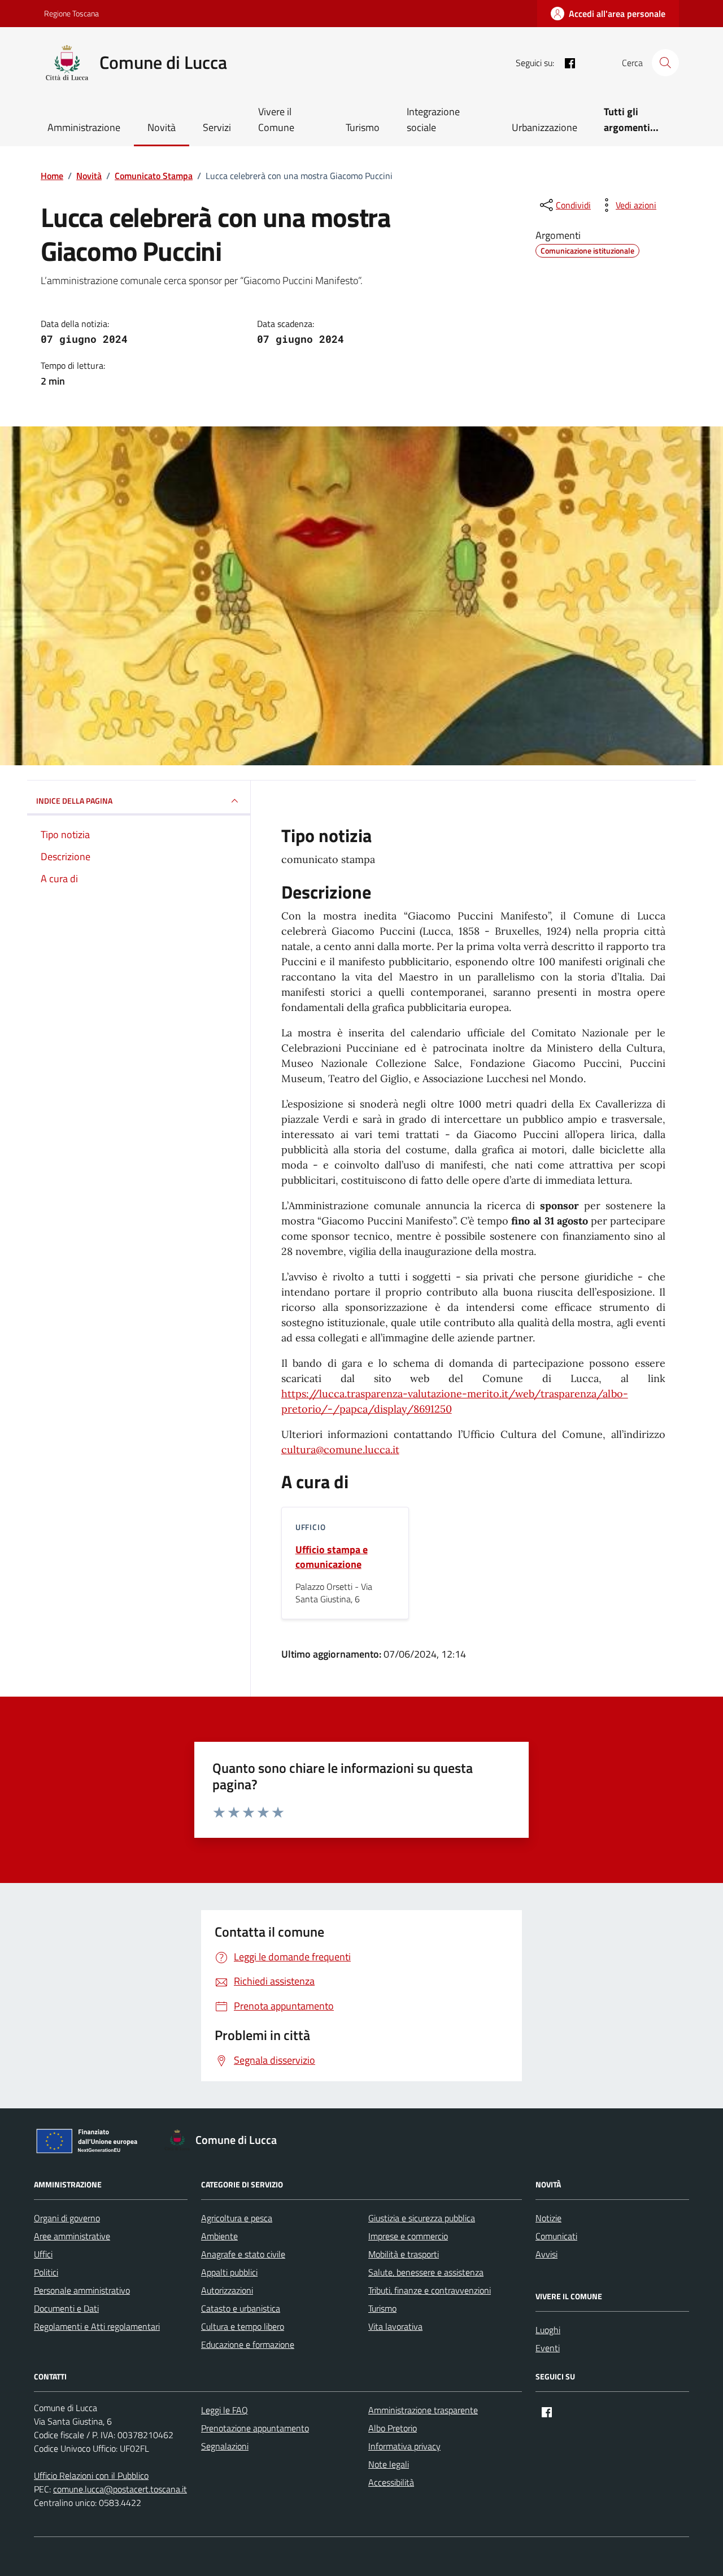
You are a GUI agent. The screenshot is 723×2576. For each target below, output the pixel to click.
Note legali (389, 2464)
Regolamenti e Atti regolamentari (97, 2326)
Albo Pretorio (393, 2428)
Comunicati (556, 2236)
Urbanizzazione (545, 127)
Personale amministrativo (82, 2290)
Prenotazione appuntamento (255, 2428)
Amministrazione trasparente (423, 2410)
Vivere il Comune (276, 119)
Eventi (548, 2348)
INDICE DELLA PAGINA (74, 801)
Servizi (217, 127)
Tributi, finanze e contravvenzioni (430, 2290)
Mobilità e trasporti (404, 2254)
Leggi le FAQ (225, 2410)
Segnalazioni (225, 2446)
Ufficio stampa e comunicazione (332, 1557)
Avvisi (546, 2254)
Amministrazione (84, 127)
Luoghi (548, 2330)
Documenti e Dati (66, 2308)
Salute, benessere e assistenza (426, 2272)
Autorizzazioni (227, 2290)
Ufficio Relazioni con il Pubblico (91, 2475)
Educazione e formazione (248, 2344)
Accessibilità (391, 2482)
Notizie (548, 2218)
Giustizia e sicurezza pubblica (422, 2218)
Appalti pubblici (229, 2272)
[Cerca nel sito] (665, 63)
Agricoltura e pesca (237, 2218)
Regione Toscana (71, 13)
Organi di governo (67, 2218)
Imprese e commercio (408, 2236)
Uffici (43, 2254)
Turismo (363, 127)
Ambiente (219, 2236)
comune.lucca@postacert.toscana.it (120, 2489)
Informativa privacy (404, 2446)
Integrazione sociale (433, 119)
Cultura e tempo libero (243, 2326)
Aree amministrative (72, 2236)
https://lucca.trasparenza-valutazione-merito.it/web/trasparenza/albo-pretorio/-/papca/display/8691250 (455, 1401)
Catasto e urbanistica (241, 2308)
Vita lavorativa (395, 2326)
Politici (46, 2272)
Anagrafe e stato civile (243, 2254)
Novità (162, 127)
